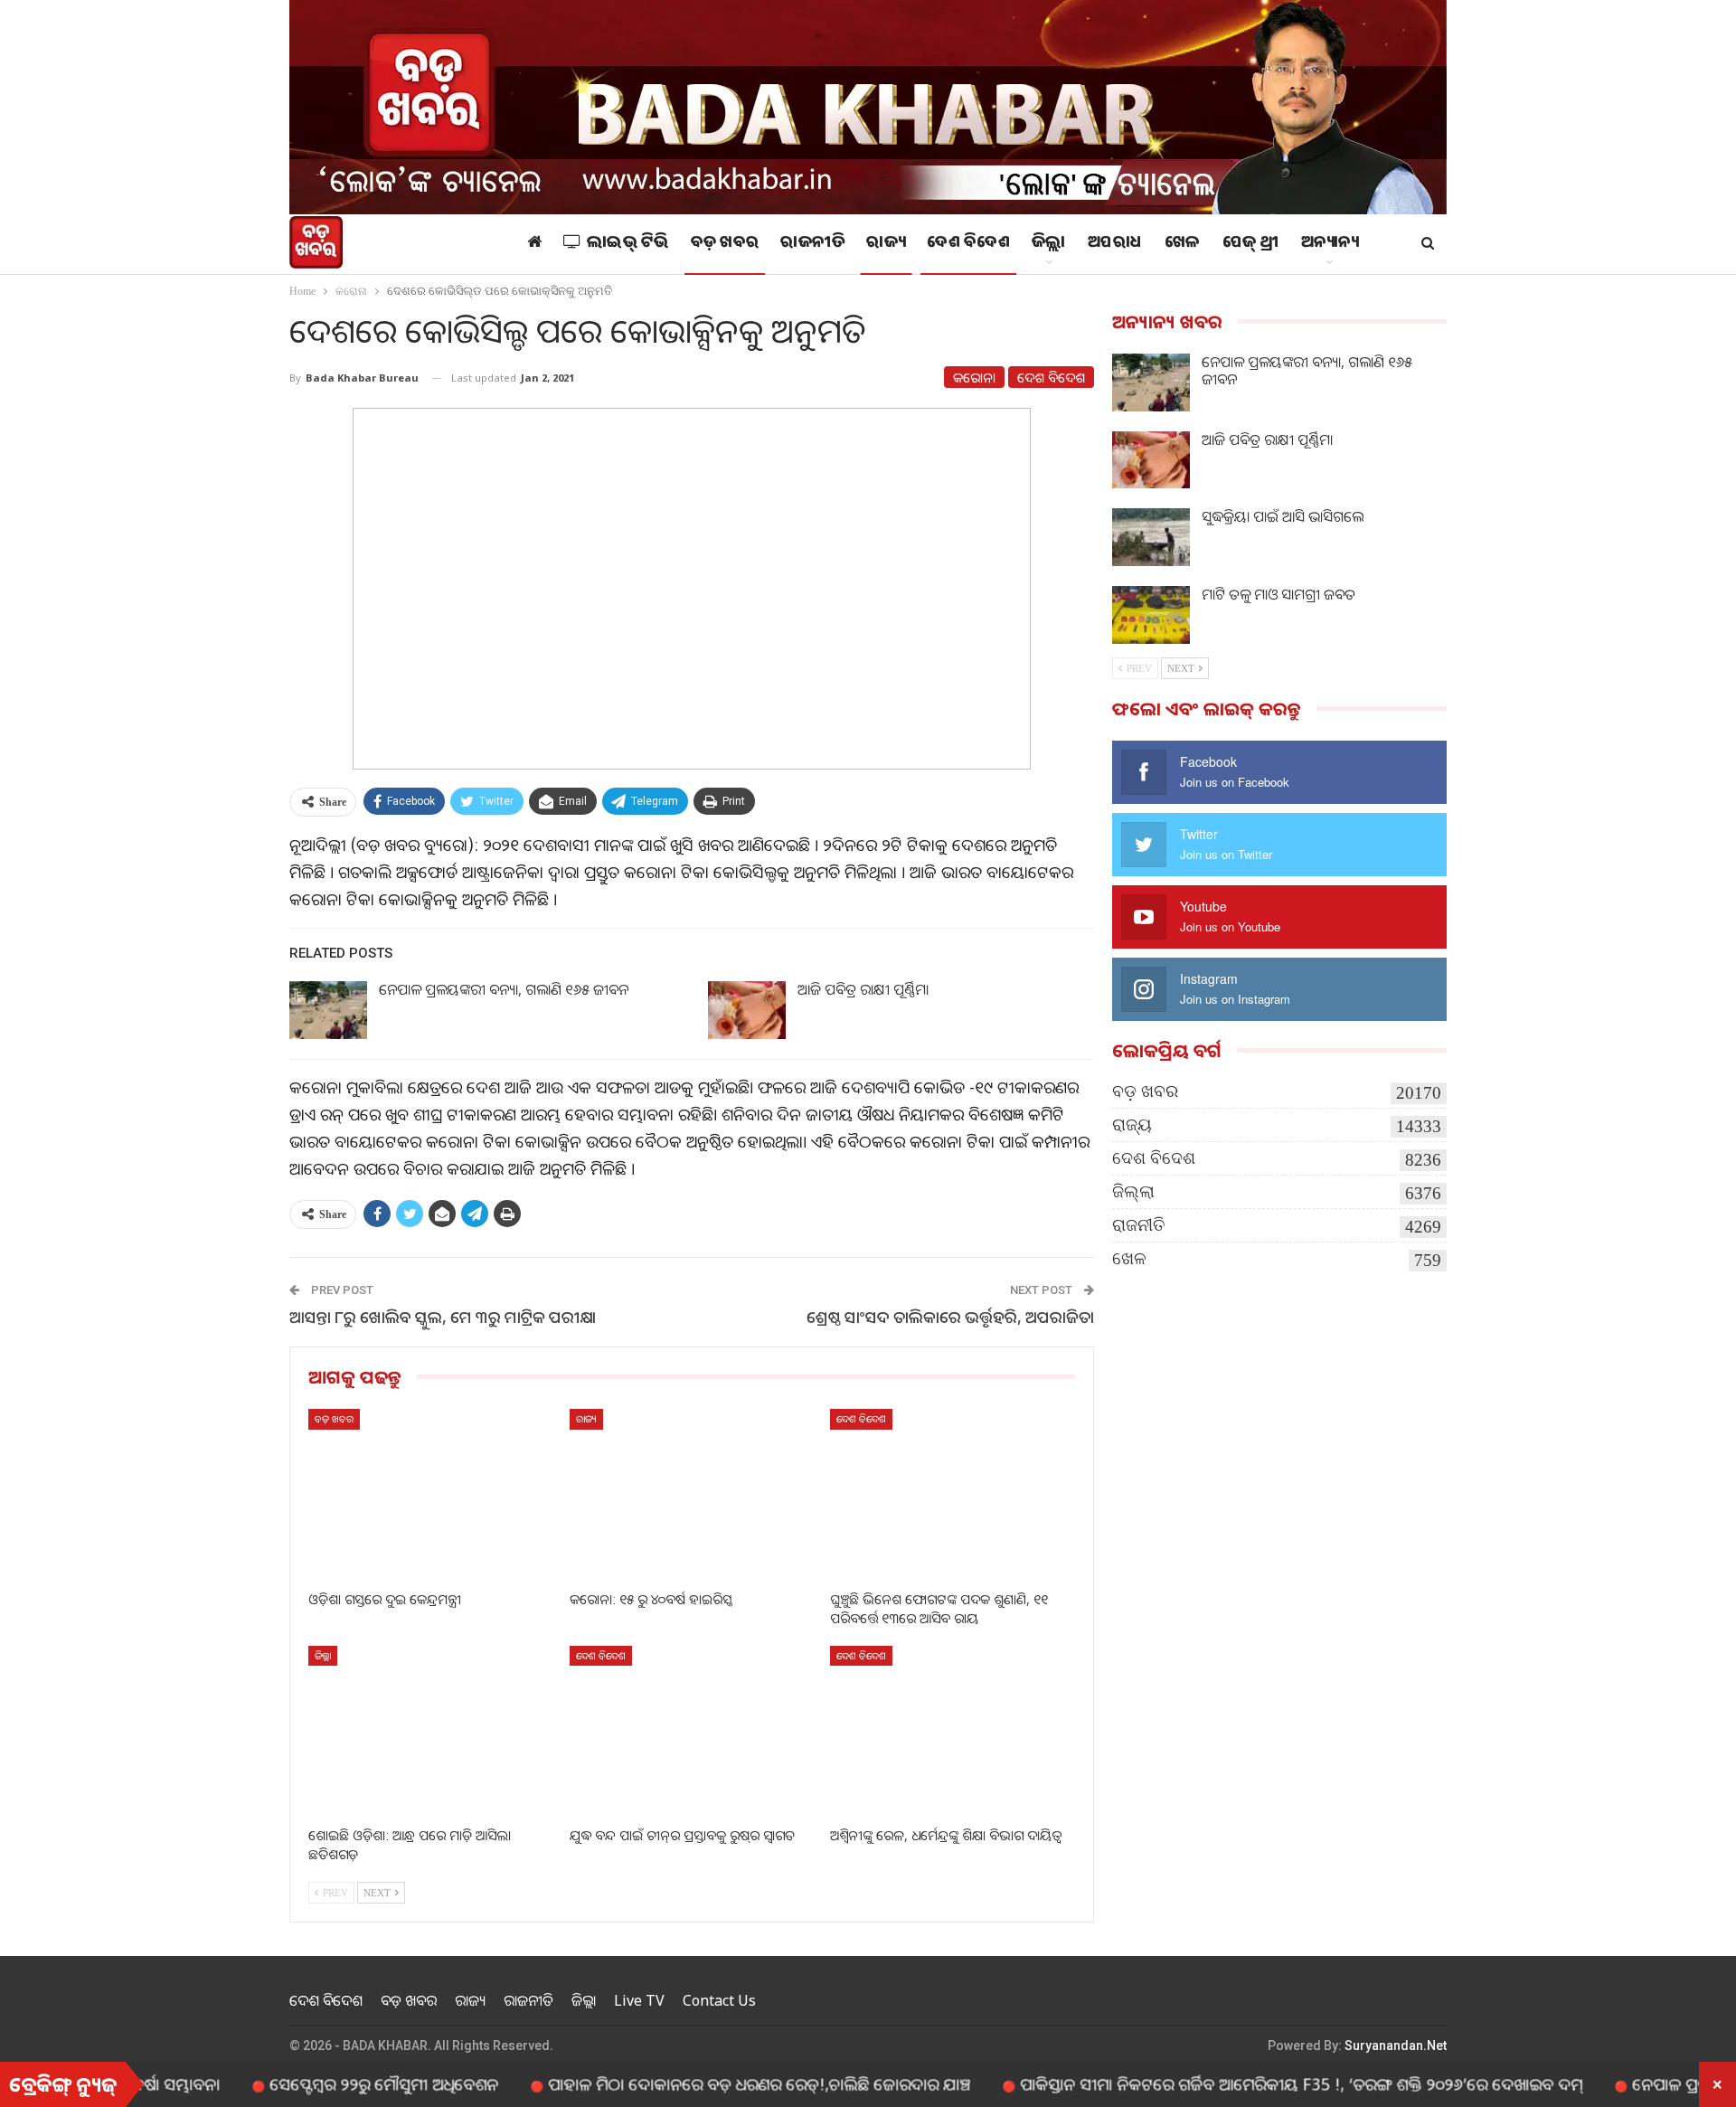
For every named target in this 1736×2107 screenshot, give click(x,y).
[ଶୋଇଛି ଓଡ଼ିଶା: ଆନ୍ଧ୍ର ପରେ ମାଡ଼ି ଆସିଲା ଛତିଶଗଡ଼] (431, 1731)
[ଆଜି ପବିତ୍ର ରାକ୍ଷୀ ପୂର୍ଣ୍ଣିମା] (747, 1010)
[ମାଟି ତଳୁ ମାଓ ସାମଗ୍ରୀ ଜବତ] (1151, 615)
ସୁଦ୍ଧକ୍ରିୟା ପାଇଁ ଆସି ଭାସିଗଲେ (1283, 516)
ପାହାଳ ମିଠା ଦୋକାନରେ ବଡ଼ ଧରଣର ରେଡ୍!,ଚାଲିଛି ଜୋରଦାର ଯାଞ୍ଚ (695, 2083)
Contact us (719, 2000)
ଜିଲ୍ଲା (1049, 244)
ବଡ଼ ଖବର (725, 244)
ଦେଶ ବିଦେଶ (968, 244)
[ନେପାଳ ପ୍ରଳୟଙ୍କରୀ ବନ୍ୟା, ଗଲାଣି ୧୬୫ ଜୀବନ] (328, 1010)
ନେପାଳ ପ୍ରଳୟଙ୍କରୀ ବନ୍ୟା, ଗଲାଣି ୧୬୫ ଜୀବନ (504, 989)
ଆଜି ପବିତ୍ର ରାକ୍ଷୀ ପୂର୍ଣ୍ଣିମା (863, 989)
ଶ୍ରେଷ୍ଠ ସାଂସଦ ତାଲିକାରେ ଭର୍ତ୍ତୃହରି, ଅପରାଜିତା (950, 1317)
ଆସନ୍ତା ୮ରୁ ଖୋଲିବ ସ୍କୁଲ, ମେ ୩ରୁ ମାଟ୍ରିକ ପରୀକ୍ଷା (443, 1317)
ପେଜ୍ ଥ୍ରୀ (1251, 244)
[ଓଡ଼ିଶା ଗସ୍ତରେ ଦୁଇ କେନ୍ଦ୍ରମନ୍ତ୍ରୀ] (431, 1494)
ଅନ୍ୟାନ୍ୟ (1330, 244)
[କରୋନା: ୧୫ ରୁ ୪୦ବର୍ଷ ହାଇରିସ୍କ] (692, 1494)
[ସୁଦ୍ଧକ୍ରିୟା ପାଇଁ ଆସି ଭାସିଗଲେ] (1151, 537)
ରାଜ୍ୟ (886, 244)
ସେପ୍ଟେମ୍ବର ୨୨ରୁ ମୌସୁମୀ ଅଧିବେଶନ (320, 2083)
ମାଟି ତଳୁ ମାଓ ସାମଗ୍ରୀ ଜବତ (1278, 594)
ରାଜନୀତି (812, 244)
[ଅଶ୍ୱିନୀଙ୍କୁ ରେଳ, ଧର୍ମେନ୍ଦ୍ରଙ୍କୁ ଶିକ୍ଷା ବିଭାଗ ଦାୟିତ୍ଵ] (953, 1731)
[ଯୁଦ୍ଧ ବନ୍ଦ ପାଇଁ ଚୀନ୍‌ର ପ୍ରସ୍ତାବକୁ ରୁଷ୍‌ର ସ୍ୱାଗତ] (692, 1731)
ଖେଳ (1183, 244)
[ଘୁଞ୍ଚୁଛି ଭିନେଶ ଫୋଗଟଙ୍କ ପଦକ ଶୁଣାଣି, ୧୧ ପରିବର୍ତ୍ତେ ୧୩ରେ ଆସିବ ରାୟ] (953, 1494)
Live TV (639, 2000)
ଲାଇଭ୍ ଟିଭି (628, 244)
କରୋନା (974, 377)
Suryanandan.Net (1396, 2046)
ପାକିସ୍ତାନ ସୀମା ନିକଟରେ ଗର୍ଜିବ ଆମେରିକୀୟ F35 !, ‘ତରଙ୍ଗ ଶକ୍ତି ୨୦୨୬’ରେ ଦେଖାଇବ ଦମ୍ (1237, 2083)
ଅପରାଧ (1115, 244)
